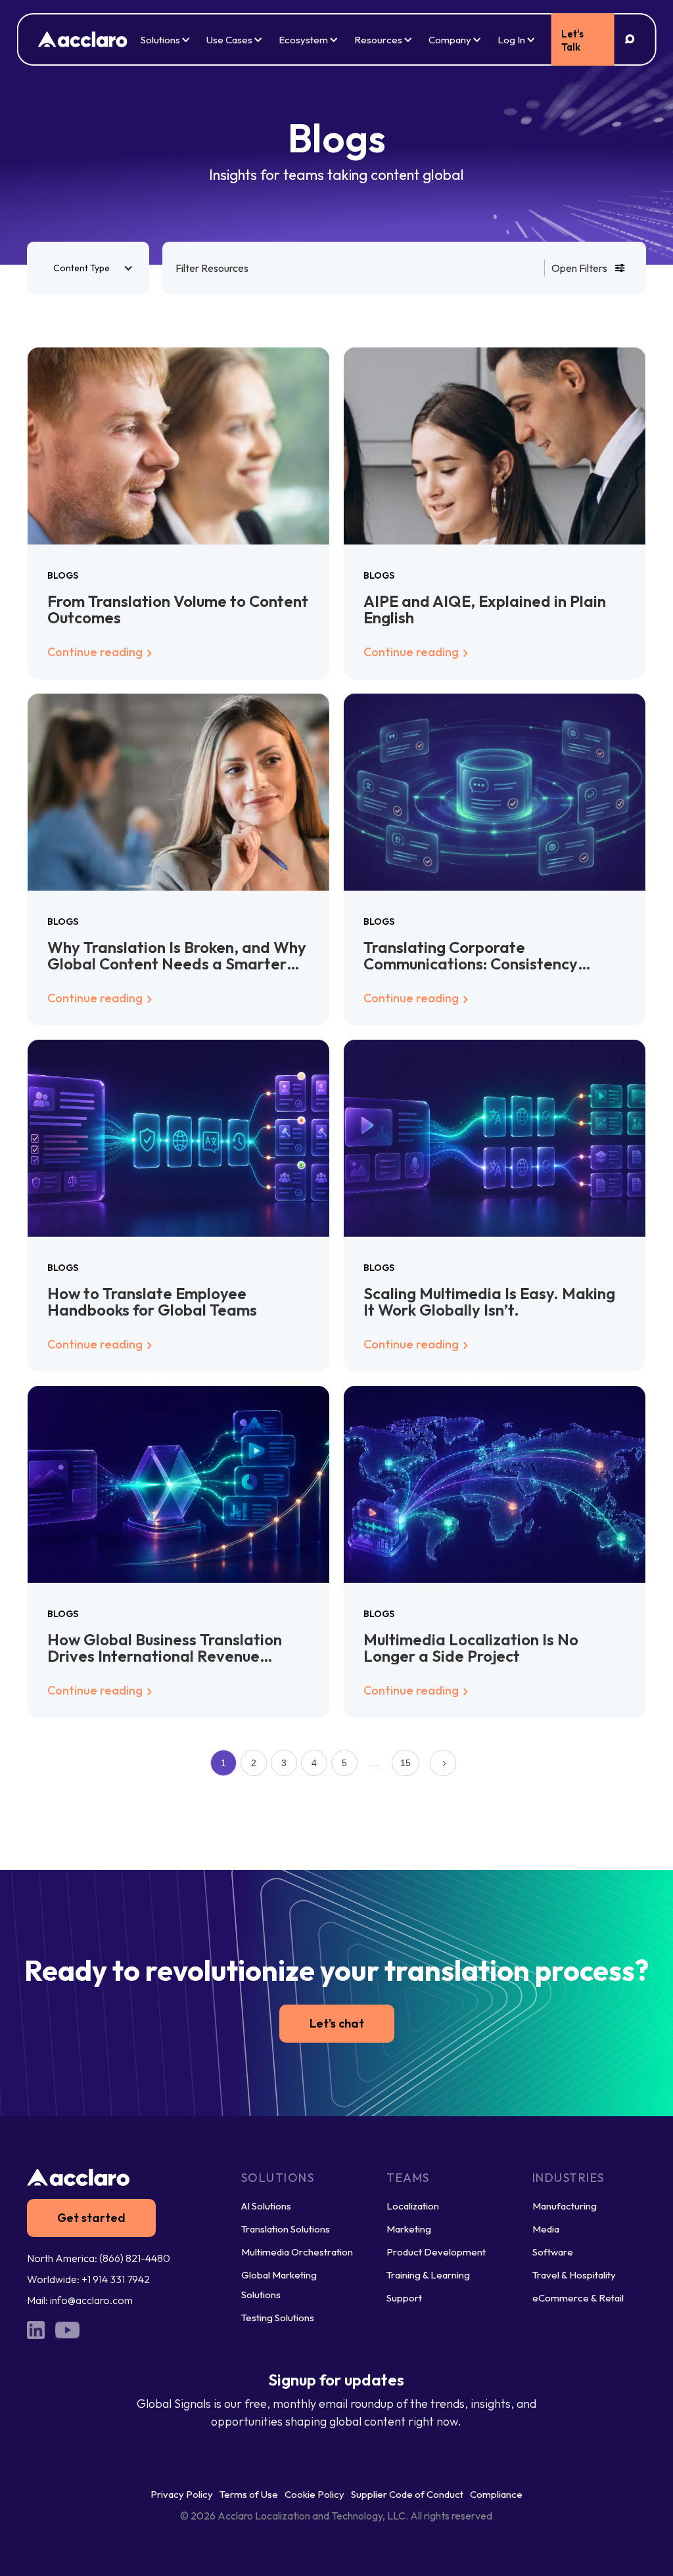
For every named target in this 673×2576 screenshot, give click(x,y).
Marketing (409, 2229)
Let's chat (337, 2023)
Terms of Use (249, 2494)
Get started (91, 2218)
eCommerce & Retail (578, 2298)
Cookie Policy (314, 2494)
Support (404, 2298)
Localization (413, 2206)
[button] (88, 268)
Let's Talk (572, 40)
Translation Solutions (286, 2229)
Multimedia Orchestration (297, 2252)
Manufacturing (565, 2206)
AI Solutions (266, 2206)
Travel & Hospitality (574, 2275)
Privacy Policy (182, 2494)
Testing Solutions (278, 2318)
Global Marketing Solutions (279, 2285)
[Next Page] (443, 1763)
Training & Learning (428, 2275)
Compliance (496, 2494)
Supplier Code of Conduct (407, 2494)
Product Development (436, 2252)
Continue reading (96, 652)
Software (553, 2252)
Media (546, 2229)
